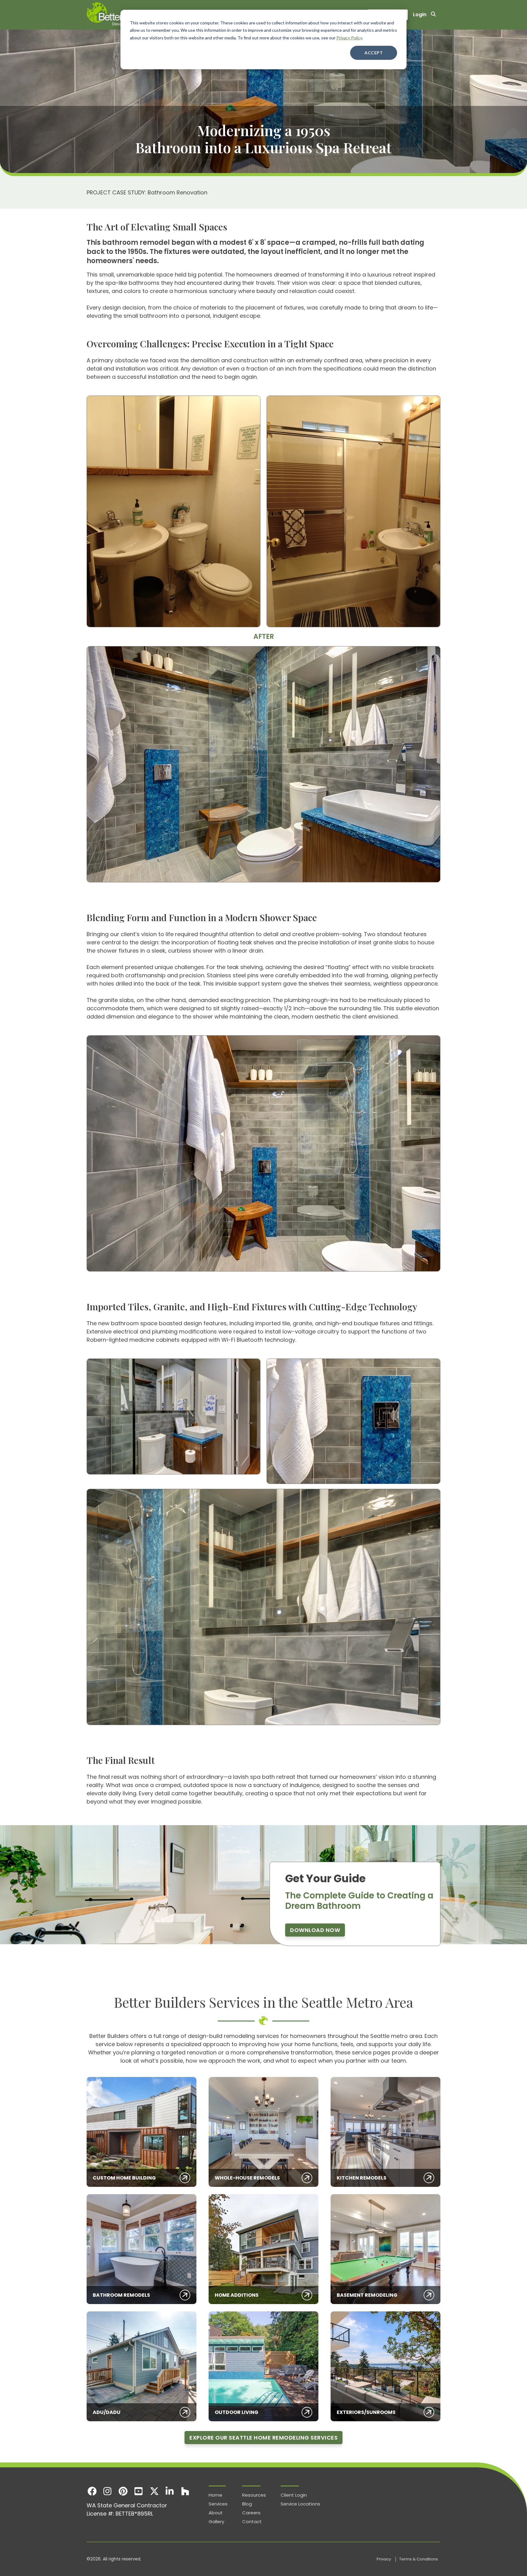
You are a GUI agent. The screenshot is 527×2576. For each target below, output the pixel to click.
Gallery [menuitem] (216, 2522)
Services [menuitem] (218, 2504)
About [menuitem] (216, 2513)
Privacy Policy (349, 38)
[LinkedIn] (170, 2491)
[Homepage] (120, 15)
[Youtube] (139, 2491)
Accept (374, 53)
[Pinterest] (123, 2491)
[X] (154, 2491)
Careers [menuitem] (251, 2513)
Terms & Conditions (419, 2559)
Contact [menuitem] (252, 2522)
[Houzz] (185, 2491)
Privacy (384, 2559)
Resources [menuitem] (254, 2495)
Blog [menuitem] (247, 2504)
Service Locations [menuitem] (300, 2504)
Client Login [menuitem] (294, 2495)
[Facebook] (92, 2491)
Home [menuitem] (215, 2495)
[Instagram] (108, 2491)
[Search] (433, 15)
